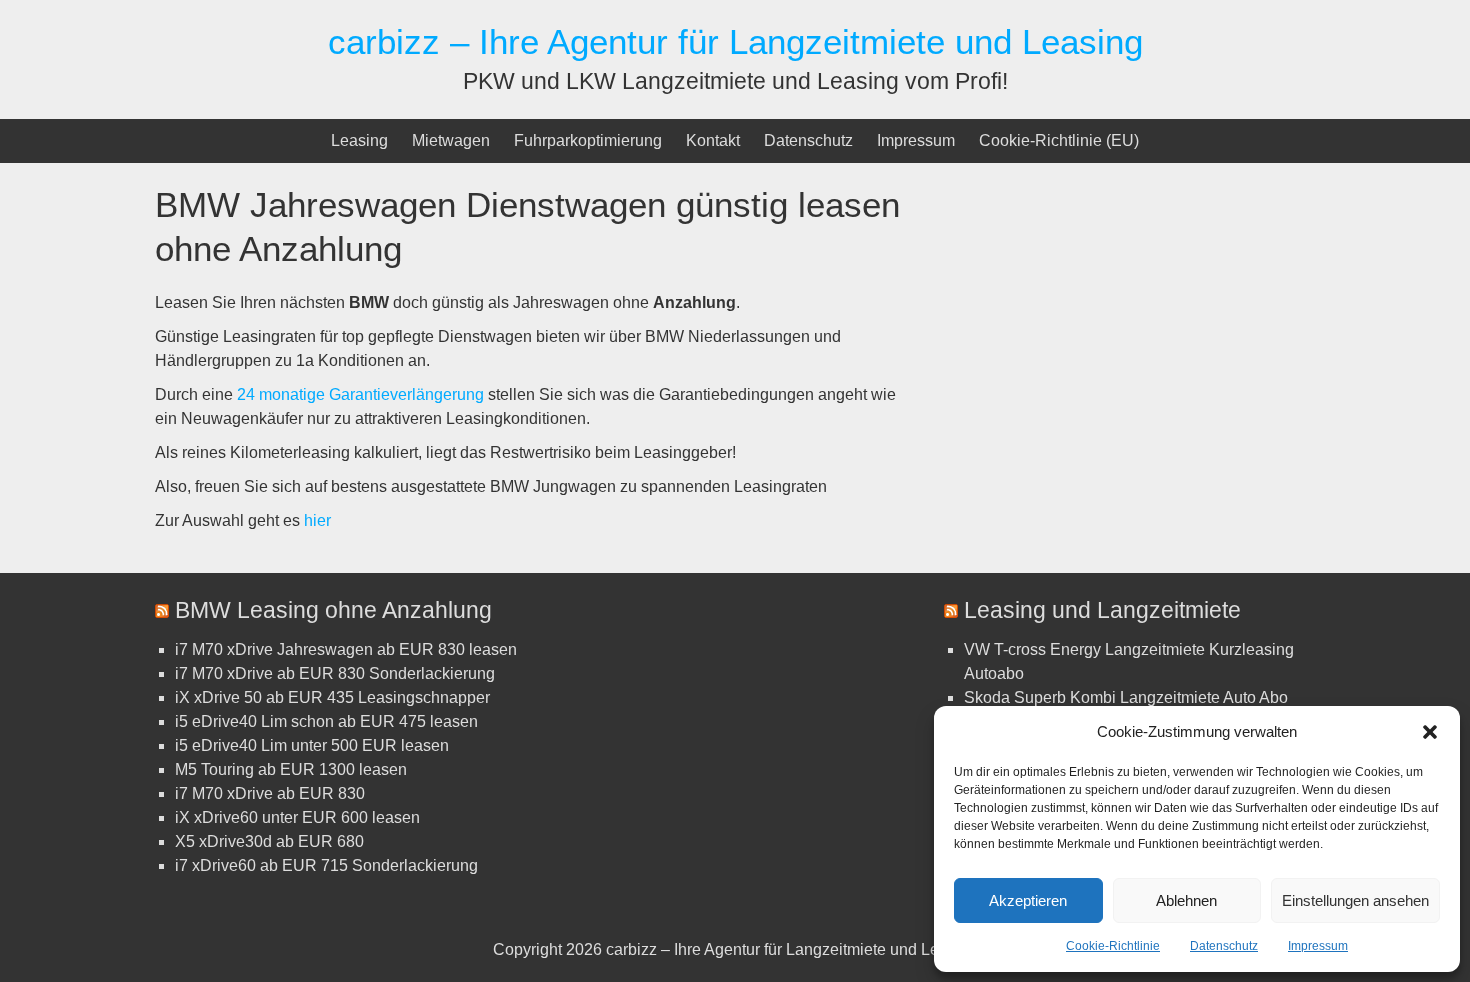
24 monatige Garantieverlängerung (360, 394)
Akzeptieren (1028, 900)
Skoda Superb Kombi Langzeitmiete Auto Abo (1126, 697)
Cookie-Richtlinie (1113, 946)
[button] (1430, 732)
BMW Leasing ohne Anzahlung (333, 610)
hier (317, 520)
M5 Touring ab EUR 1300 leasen (291, 769)
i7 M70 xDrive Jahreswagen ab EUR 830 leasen (346, 649)
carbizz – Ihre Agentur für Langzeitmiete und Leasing (735, 41)
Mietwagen (451, 140)
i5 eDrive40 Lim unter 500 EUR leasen (312, 745)
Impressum (1318, 946)
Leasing (359, 140)
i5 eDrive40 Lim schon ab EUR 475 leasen (326, 721)
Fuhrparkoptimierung (588, 140)
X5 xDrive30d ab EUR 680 (269, 841)
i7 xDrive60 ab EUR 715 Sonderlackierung (326, 865)
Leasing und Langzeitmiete (1102, 610)
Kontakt (713, 140)
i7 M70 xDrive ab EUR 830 (270, 793)
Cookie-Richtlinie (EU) (1059, 140)
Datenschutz (1224, 946)
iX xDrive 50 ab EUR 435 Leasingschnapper (332, 697)
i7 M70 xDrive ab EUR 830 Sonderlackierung (335, 673)
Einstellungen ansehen (1355, 900)
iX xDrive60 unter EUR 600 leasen (297, 817)
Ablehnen (1186, 900)
